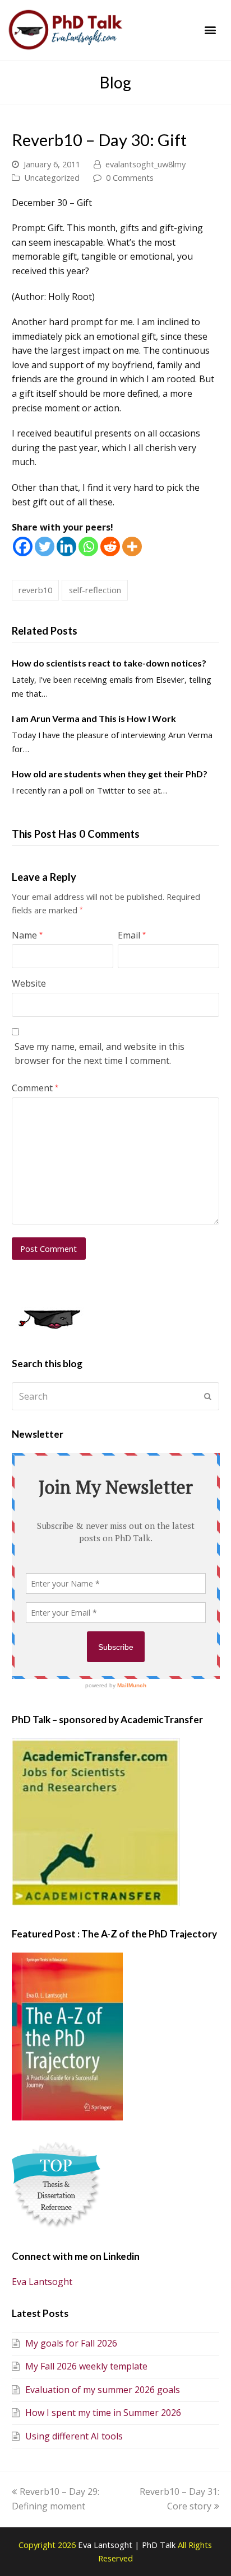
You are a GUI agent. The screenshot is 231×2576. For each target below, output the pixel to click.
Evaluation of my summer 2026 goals (103, 2390)
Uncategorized (52, 177)
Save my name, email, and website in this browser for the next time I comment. (100, 1054)
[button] (211, 30)
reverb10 (35, 590)
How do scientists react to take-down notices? (109, 663)
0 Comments (130, 177)
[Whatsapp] (88, 546)
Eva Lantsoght (42, 2282)
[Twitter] (45, 546)
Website (29, 983)
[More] (132, 546)
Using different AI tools (74, 2436)
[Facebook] (23, 546)
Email (132, 935)
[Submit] (208, 1396)
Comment (35, 1088)
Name (27, 935)
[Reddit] (110, 546)
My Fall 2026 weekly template (86, 2366)
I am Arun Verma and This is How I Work (94, 718)
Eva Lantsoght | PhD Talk (128, 2545)
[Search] (116, 1396)
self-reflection (95, 590)
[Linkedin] (66, 546)
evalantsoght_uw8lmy (145, 164)
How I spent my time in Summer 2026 (103, 2413)
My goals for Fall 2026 (71, 2343)
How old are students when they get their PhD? (110, 774)
